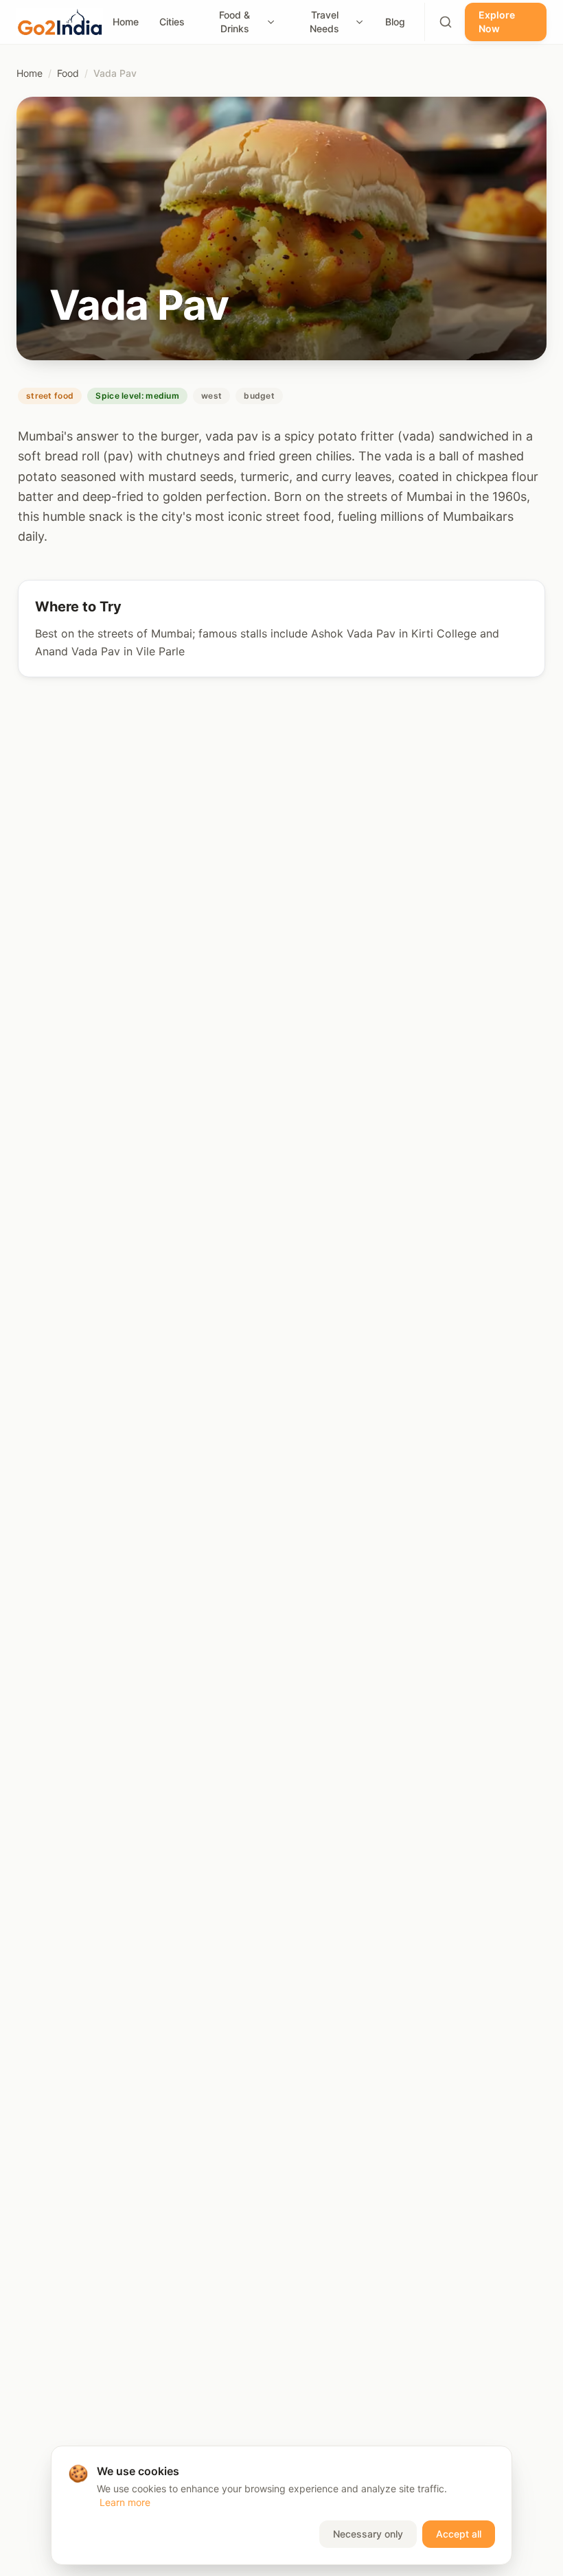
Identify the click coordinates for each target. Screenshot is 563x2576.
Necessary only (368, 2534)
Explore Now (497, 22)
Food (68, 73)
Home (126, 22)
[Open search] (446, 22)
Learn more (125, 2502)
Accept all (459, 2534)
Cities (172, 22)
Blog (395, 22)
